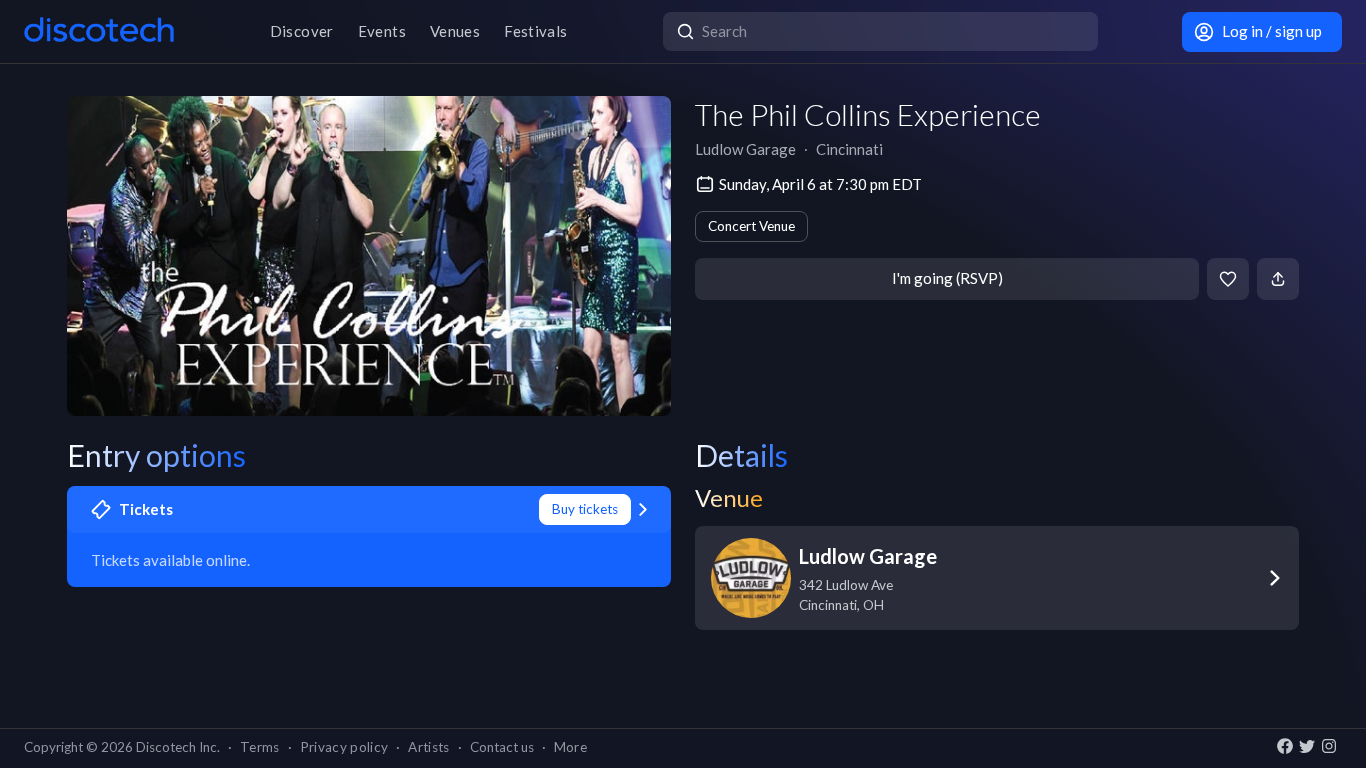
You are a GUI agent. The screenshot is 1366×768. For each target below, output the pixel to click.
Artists (428, 747)
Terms (260, 747)
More (570, 747)
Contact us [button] (502, 747)
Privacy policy (344, 747)
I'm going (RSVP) (947, 278)
